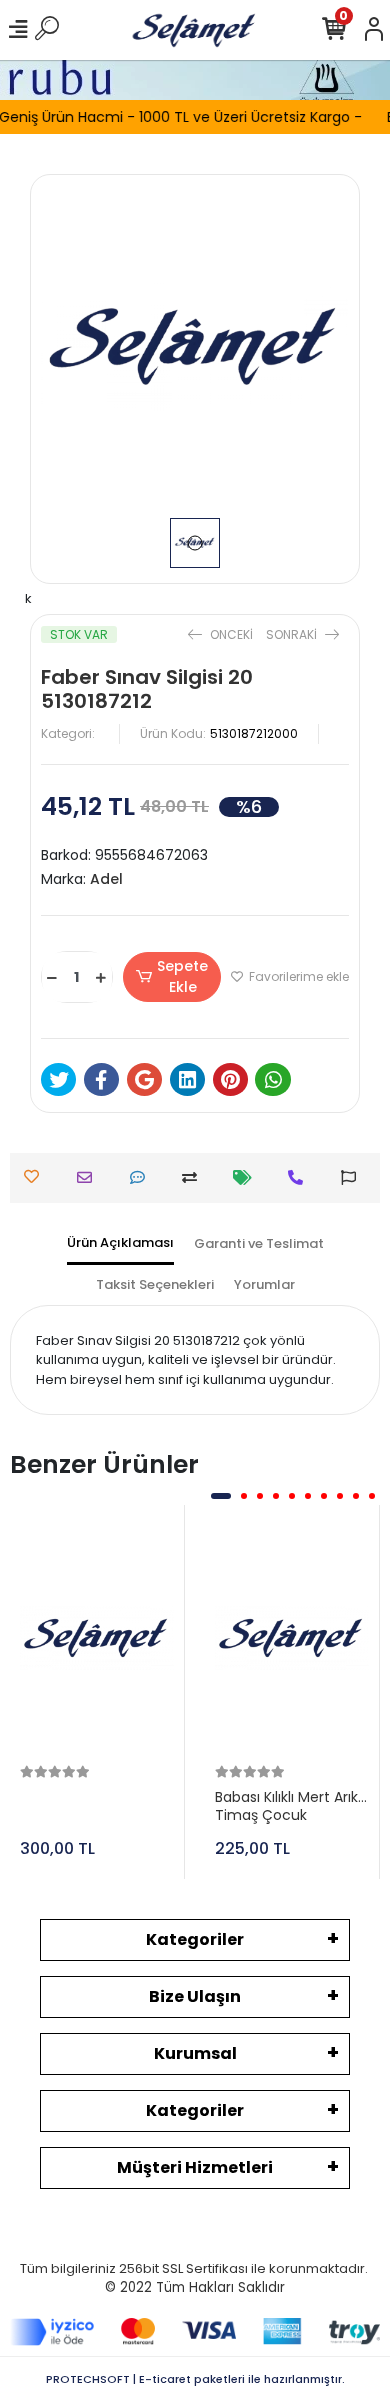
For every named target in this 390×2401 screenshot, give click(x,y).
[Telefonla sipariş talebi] (300, 1177)
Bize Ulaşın (195, 1996)
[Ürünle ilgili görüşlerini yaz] (142, 1177)
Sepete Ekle (182, 976)
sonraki (293, 634)
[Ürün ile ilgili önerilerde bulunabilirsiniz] (353, 1177)
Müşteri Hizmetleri (195, 2167)
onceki (231, 634)
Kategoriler (195, 1939)
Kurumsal (195, 2053)
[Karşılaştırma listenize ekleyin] (194, 1177)
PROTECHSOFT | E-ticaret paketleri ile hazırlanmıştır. (195, 2379)
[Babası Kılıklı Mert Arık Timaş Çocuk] (292, 1638)
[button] (221, 1496)
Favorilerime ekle (297, 976)
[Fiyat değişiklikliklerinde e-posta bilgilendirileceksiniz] (247, 1177)
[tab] (120, 1244)
